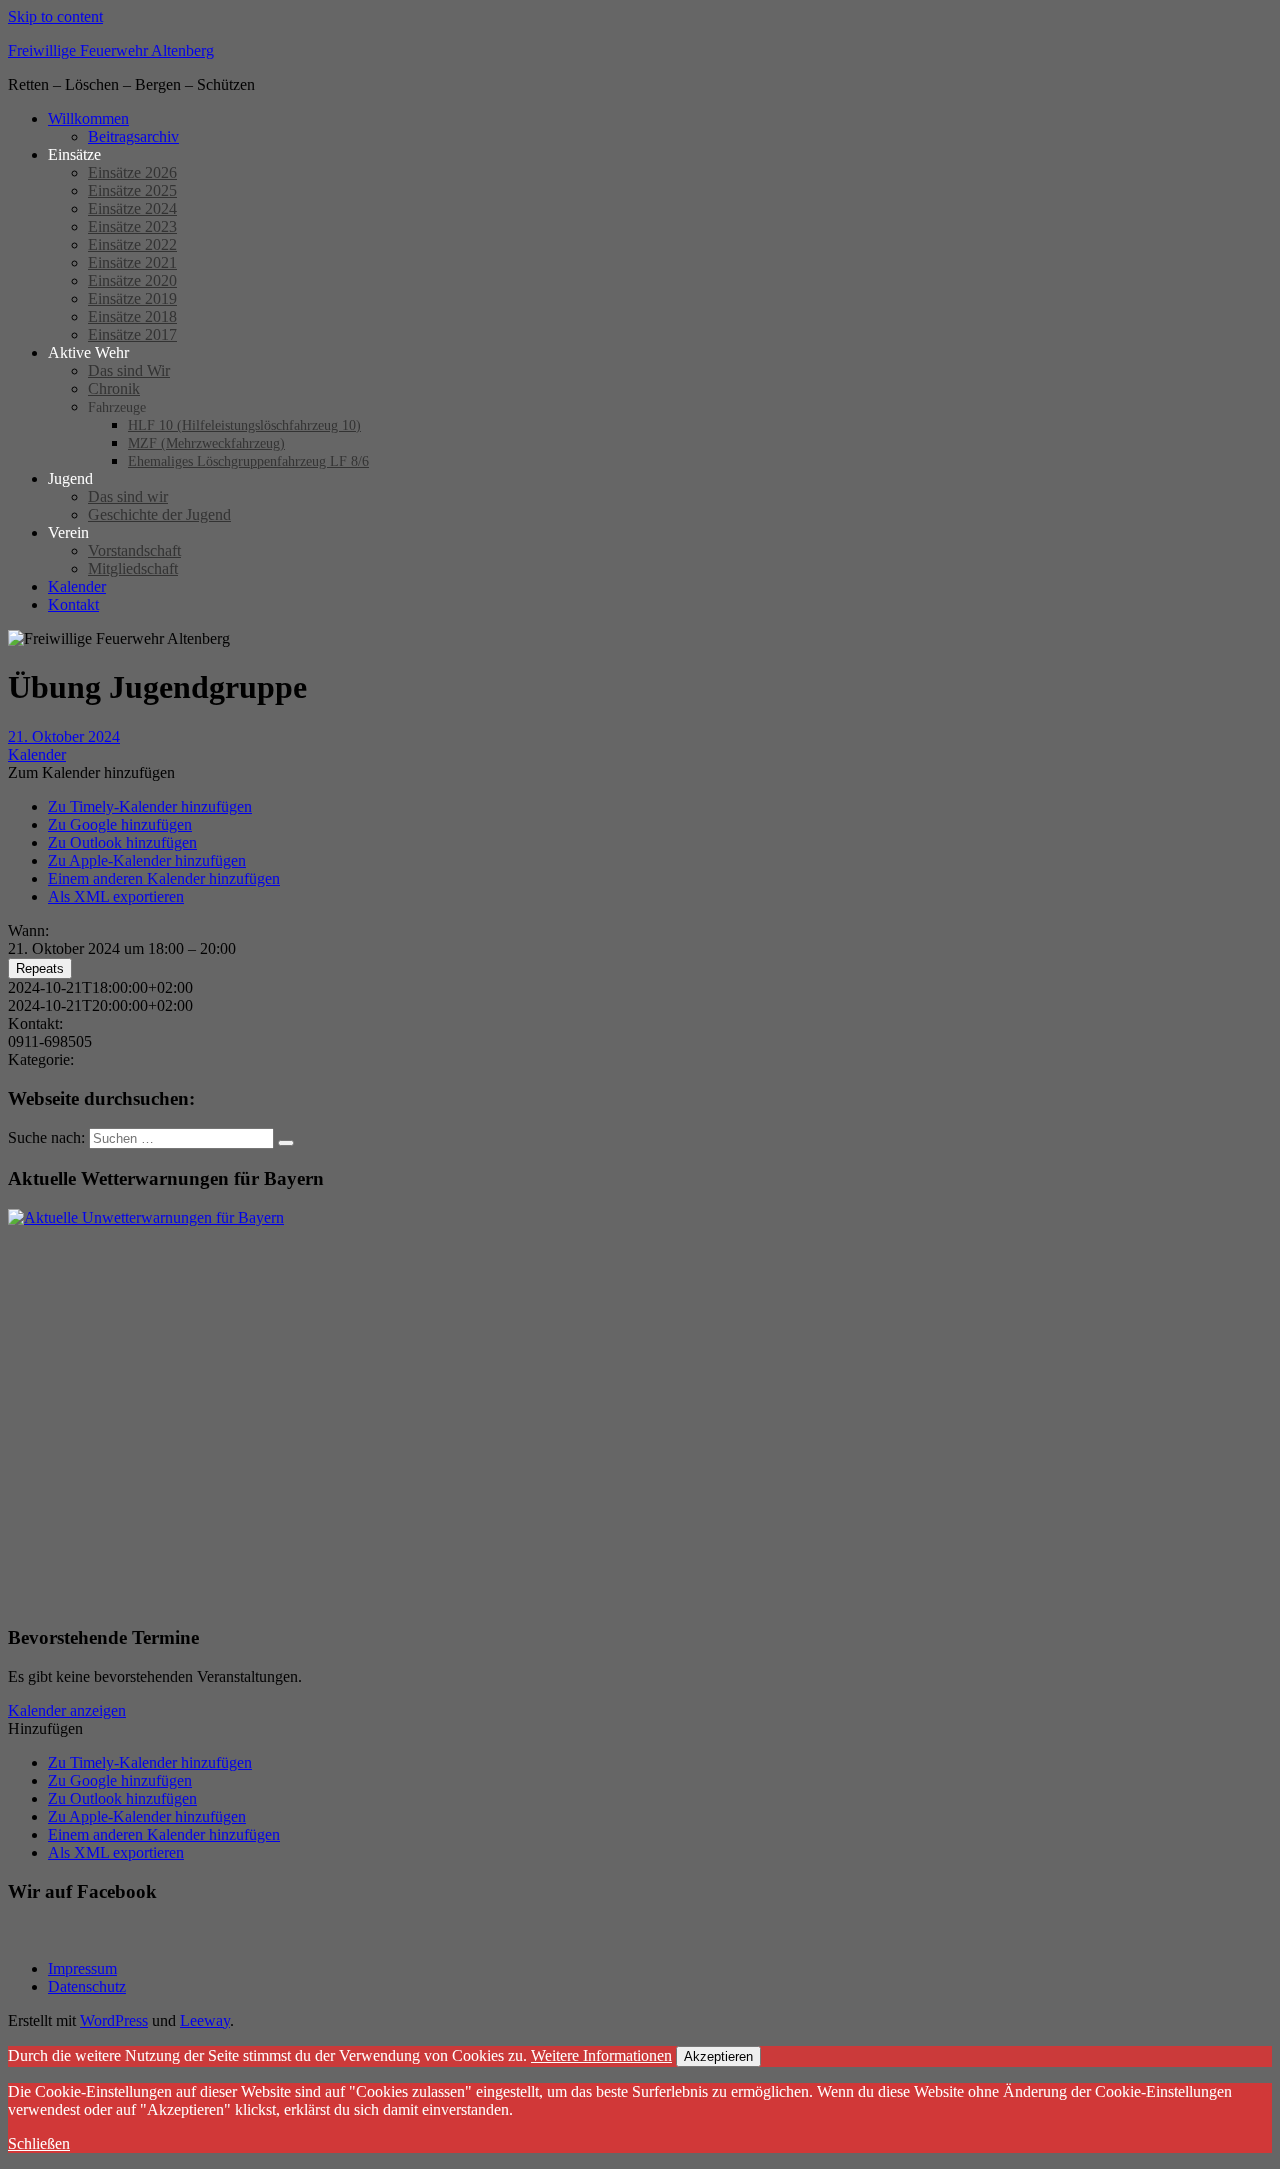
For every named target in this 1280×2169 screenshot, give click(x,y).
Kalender (77, 586)
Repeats (40, 968)
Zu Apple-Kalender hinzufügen (147, 860)
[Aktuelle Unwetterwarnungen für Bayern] (146, 1217)
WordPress (114, 2020)
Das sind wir (128, 496)
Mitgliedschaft (133, 568)
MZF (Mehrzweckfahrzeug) (206, 443)
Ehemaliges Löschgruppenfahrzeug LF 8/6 (248, 461)
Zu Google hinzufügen (120, 824)
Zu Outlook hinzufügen (122, 842)
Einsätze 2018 (132, 316)
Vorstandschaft (134, 550)
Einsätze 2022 (132, 244)
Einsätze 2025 (132, 190)
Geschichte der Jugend (159, 514)
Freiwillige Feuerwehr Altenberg (111, 50)
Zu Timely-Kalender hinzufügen (150, 806)
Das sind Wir (129, 370)
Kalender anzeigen (67, 1710)
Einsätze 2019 (132, 298)
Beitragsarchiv (133, 136)
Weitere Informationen (601, 2055)
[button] (91, 772)
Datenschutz (87, 1986)
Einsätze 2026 (132, 172)
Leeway (205, 2020)
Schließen (39, 2143)
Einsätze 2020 (132, 280)
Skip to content (55, 16)
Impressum (82, 1968)
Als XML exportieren (116, 896)
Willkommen (88, 118)
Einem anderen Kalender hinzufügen (164, 878)
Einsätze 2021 (132, 262)
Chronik (114, 388)
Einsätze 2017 (132, 334)
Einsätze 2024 (132, 208)
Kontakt (73, 604)
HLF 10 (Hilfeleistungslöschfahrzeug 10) (244, 425)
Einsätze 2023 (132, 226)
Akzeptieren (718, 2056)
